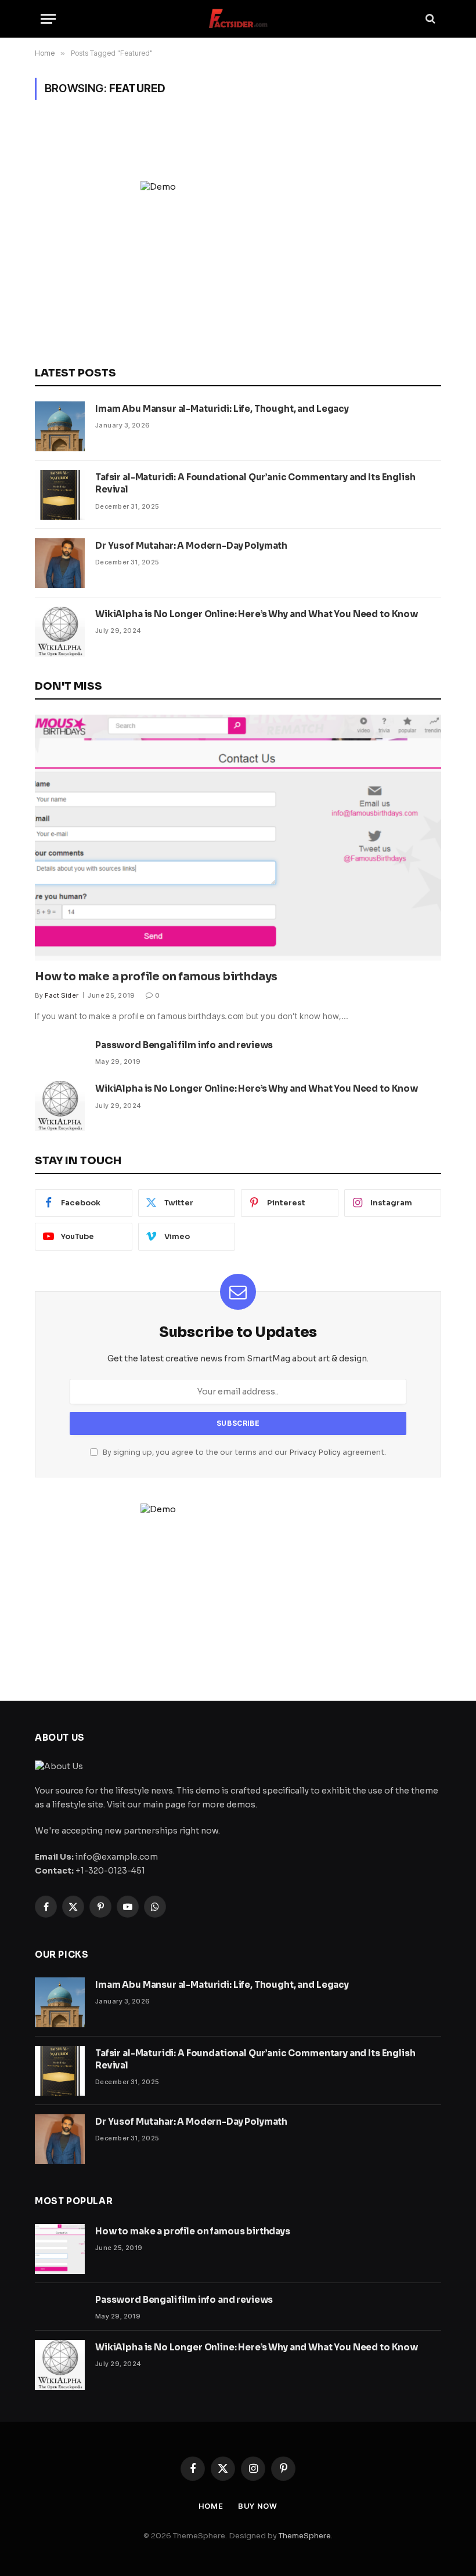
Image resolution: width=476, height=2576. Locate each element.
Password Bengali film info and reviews (184, 1045)
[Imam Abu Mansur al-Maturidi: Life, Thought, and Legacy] (60, 426)
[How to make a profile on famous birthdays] (238, 838)
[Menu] (48, 19)
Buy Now (257, 2506)
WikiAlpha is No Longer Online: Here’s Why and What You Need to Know (257, 614)
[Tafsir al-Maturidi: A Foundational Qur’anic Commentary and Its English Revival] (60, 495)
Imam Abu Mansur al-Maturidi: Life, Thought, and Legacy (222, 409)
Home (211, 2506)
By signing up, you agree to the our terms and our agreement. (243, 1452)
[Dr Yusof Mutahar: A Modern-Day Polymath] (60, 563)
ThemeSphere (305, 2536)
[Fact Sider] (238, 19)
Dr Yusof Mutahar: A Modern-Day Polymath (191, 546)
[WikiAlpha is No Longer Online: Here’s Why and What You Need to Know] (60, 632)
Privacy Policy (315, 1452)
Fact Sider (62, 995)
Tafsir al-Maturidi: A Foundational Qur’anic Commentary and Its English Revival (255, 483)
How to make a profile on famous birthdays (156, 977)
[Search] (429, 19)
